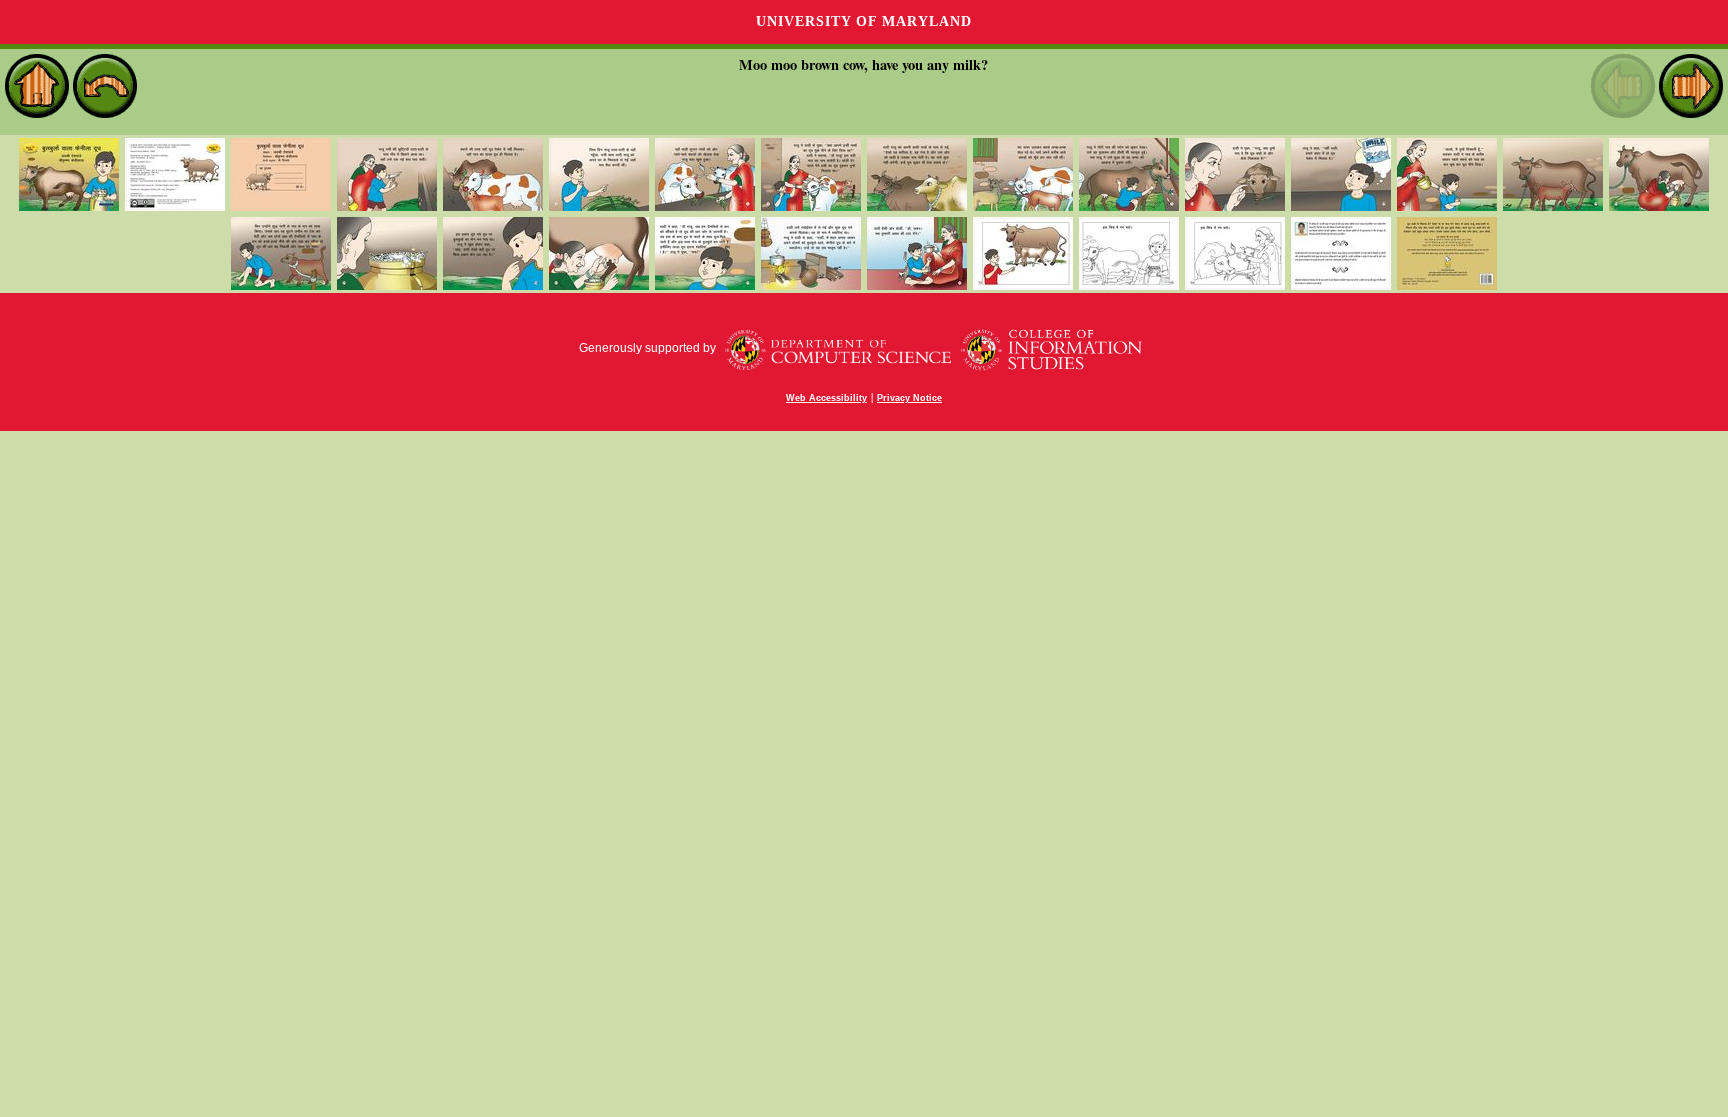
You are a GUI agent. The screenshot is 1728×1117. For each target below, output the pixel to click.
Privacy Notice (909, 398)
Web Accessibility (826, 398)
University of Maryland (864, 21)
